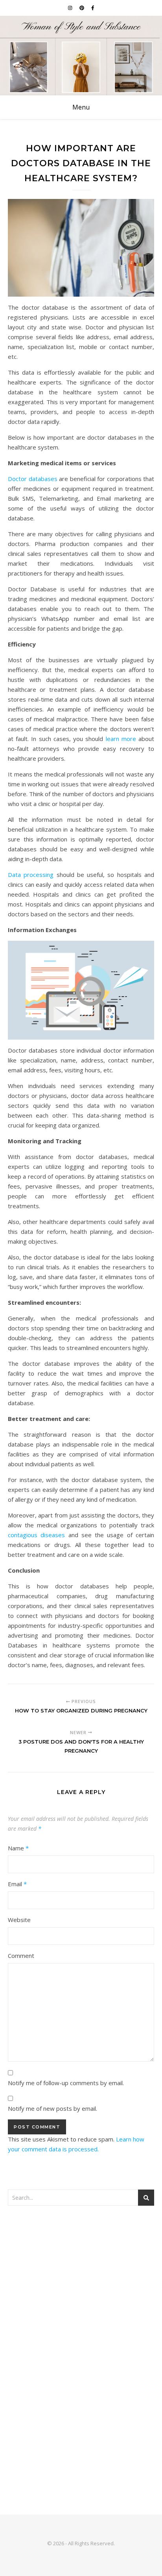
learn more (121, 739)
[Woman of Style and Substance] (81, 56)
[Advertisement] (81, 2303)
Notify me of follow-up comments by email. (66, 2083)
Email (17, 1884)
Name (18, 1848)
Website (19, 1920)
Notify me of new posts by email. (52, 2108)
